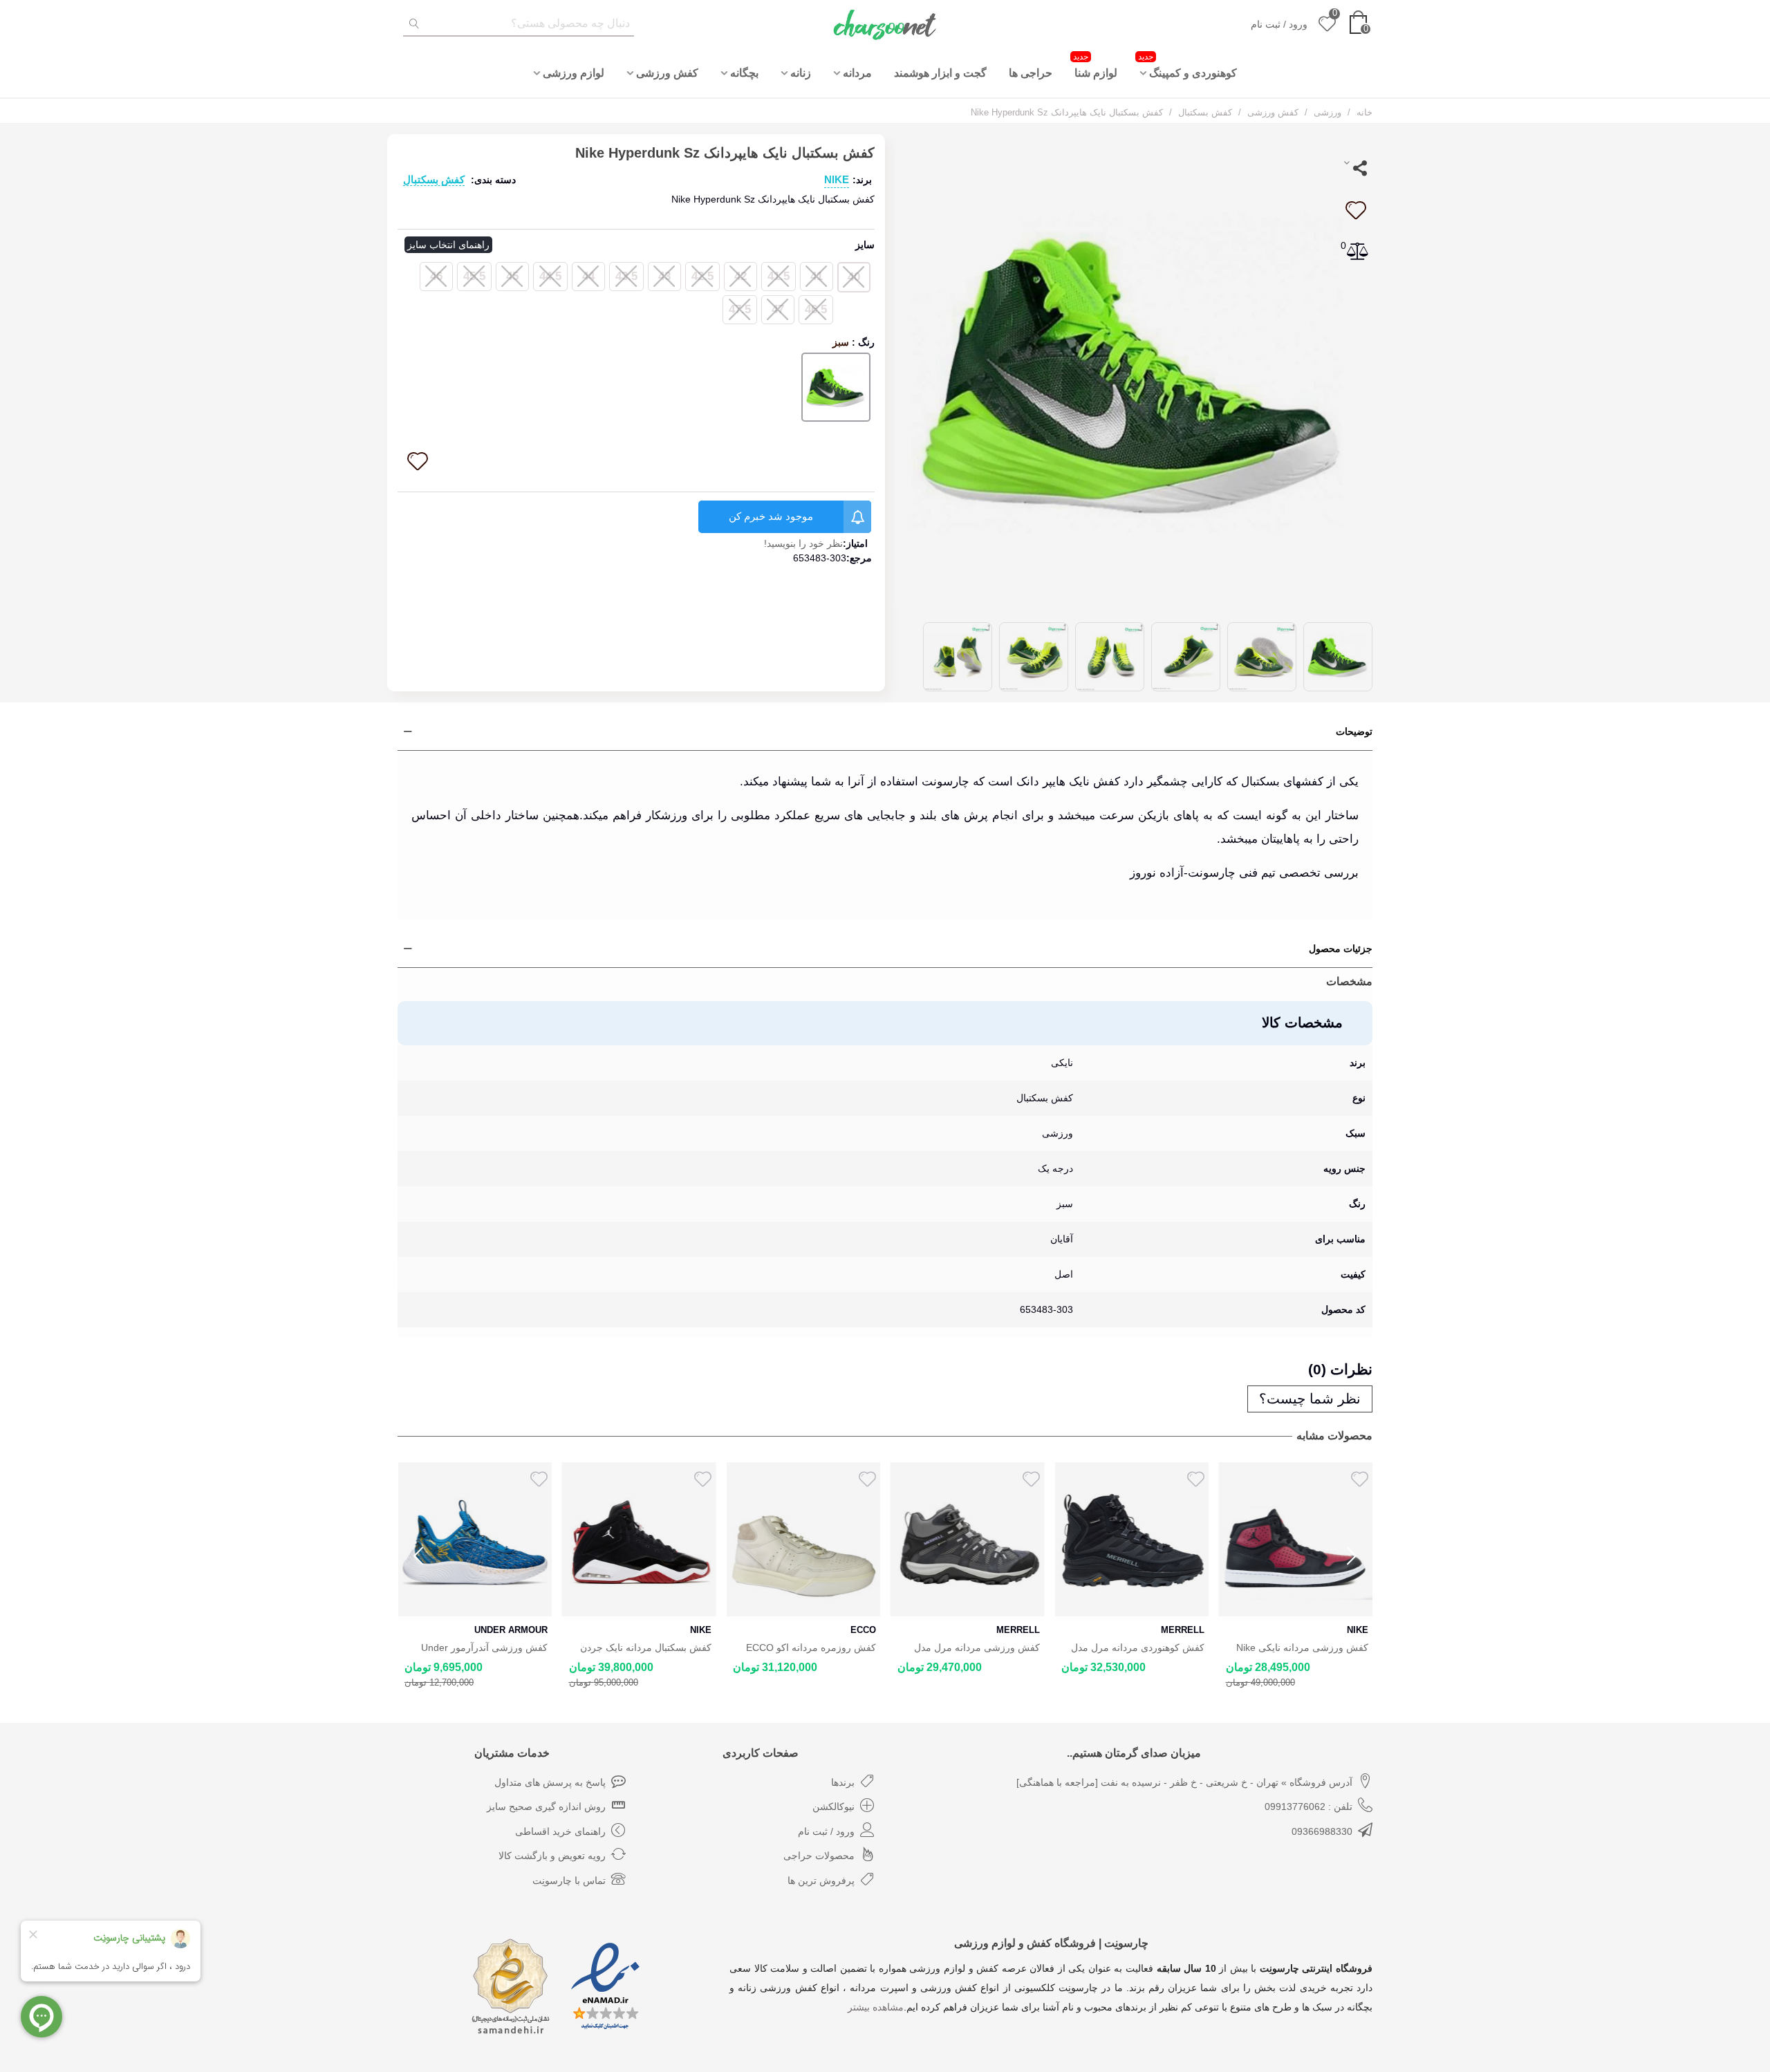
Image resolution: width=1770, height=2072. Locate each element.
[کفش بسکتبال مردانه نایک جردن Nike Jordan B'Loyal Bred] (639, 1539)
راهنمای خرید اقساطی (560, 1831)
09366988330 (1322, 1831)
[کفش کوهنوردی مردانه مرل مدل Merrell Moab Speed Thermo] (1131, 1539)
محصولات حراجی (819, 1856)
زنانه (801, 73)
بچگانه (744, 73)
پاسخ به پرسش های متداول (550, 1782)
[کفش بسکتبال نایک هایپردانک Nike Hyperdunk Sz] (1134, 371)
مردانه (857, 73)
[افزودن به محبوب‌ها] (1355, 210)
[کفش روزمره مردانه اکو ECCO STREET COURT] (803, 1539)
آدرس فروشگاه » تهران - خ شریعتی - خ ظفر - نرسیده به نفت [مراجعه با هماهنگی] (1184, 1782)
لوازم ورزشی (574, 73)
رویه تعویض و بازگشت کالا (552, 1856)
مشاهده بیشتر (876, 2007)
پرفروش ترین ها (821, 1880)
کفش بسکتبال (434, 179)
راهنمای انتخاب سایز (448, 245)
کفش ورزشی (667, 73)
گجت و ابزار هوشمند (940, 73)
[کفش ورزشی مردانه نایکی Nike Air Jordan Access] (1296, 1539)
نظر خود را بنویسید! (803, 543)
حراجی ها (1031, 73)
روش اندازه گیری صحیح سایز (546, 1807)
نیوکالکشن (833, 1807)
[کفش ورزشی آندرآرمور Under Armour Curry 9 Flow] (475, 1539)
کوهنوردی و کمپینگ (1187, 65)
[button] (1352, 1556)
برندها (843, 1782)
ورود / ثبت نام (826, 1831)
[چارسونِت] (885, 24)
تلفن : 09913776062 (1308, 1807)
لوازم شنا (1095, 65)
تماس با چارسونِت (569, 1880)
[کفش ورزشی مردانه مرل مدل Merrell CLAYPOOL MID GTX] (968, 1539)
